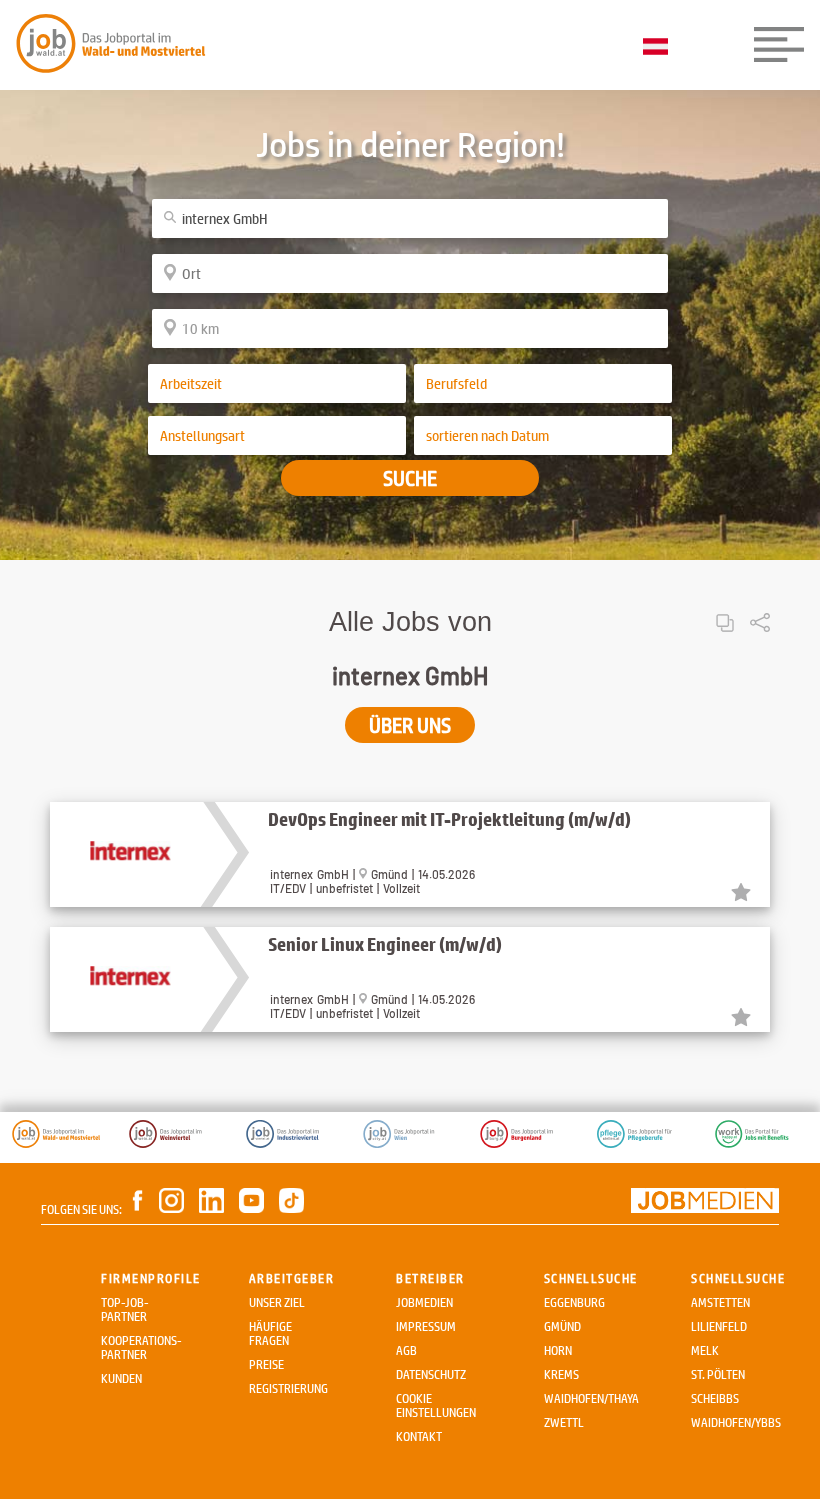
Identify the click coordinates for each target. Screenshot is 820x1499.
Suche (410, 478)
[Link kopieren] (725, 606)
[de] (660, 48)
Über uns (410, 725)
